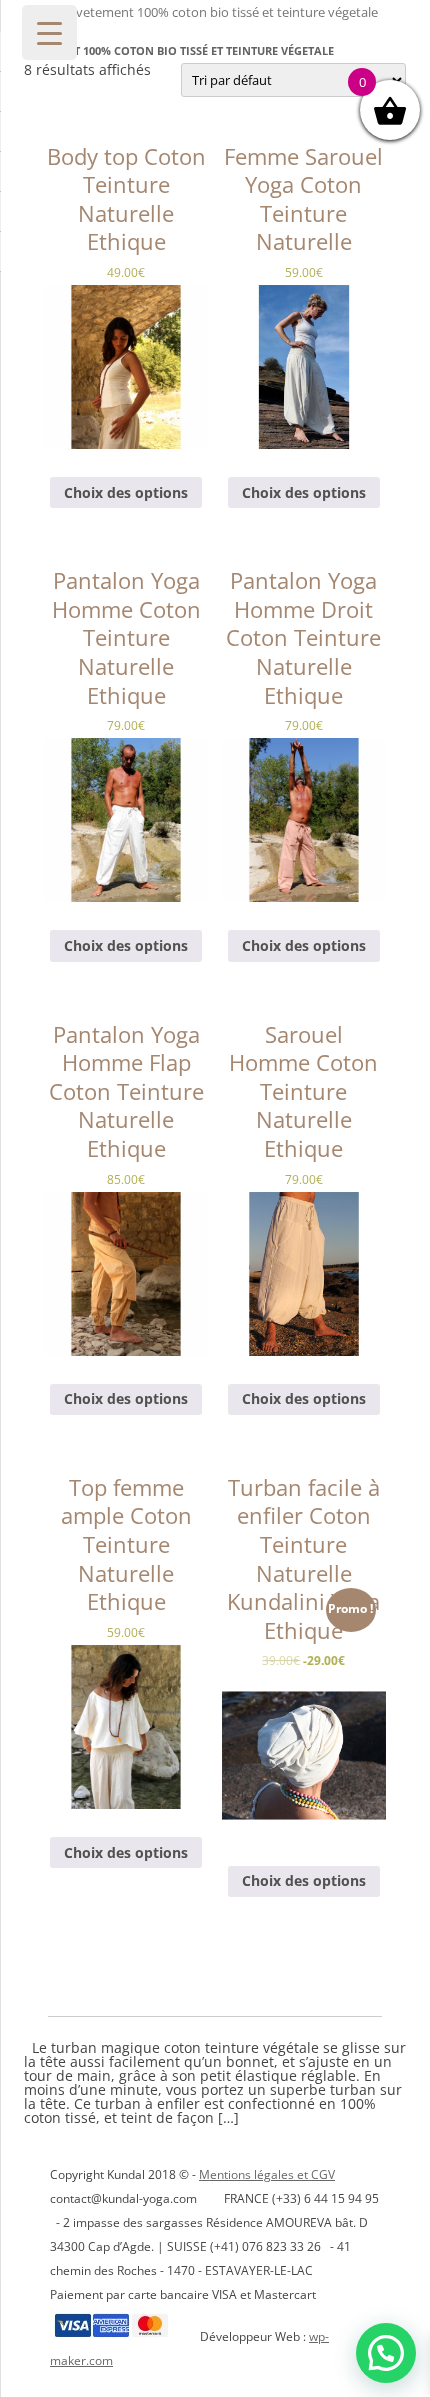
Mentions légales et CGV (267, 2174)
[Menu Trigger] (49, 32)
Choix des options (126, 492)
